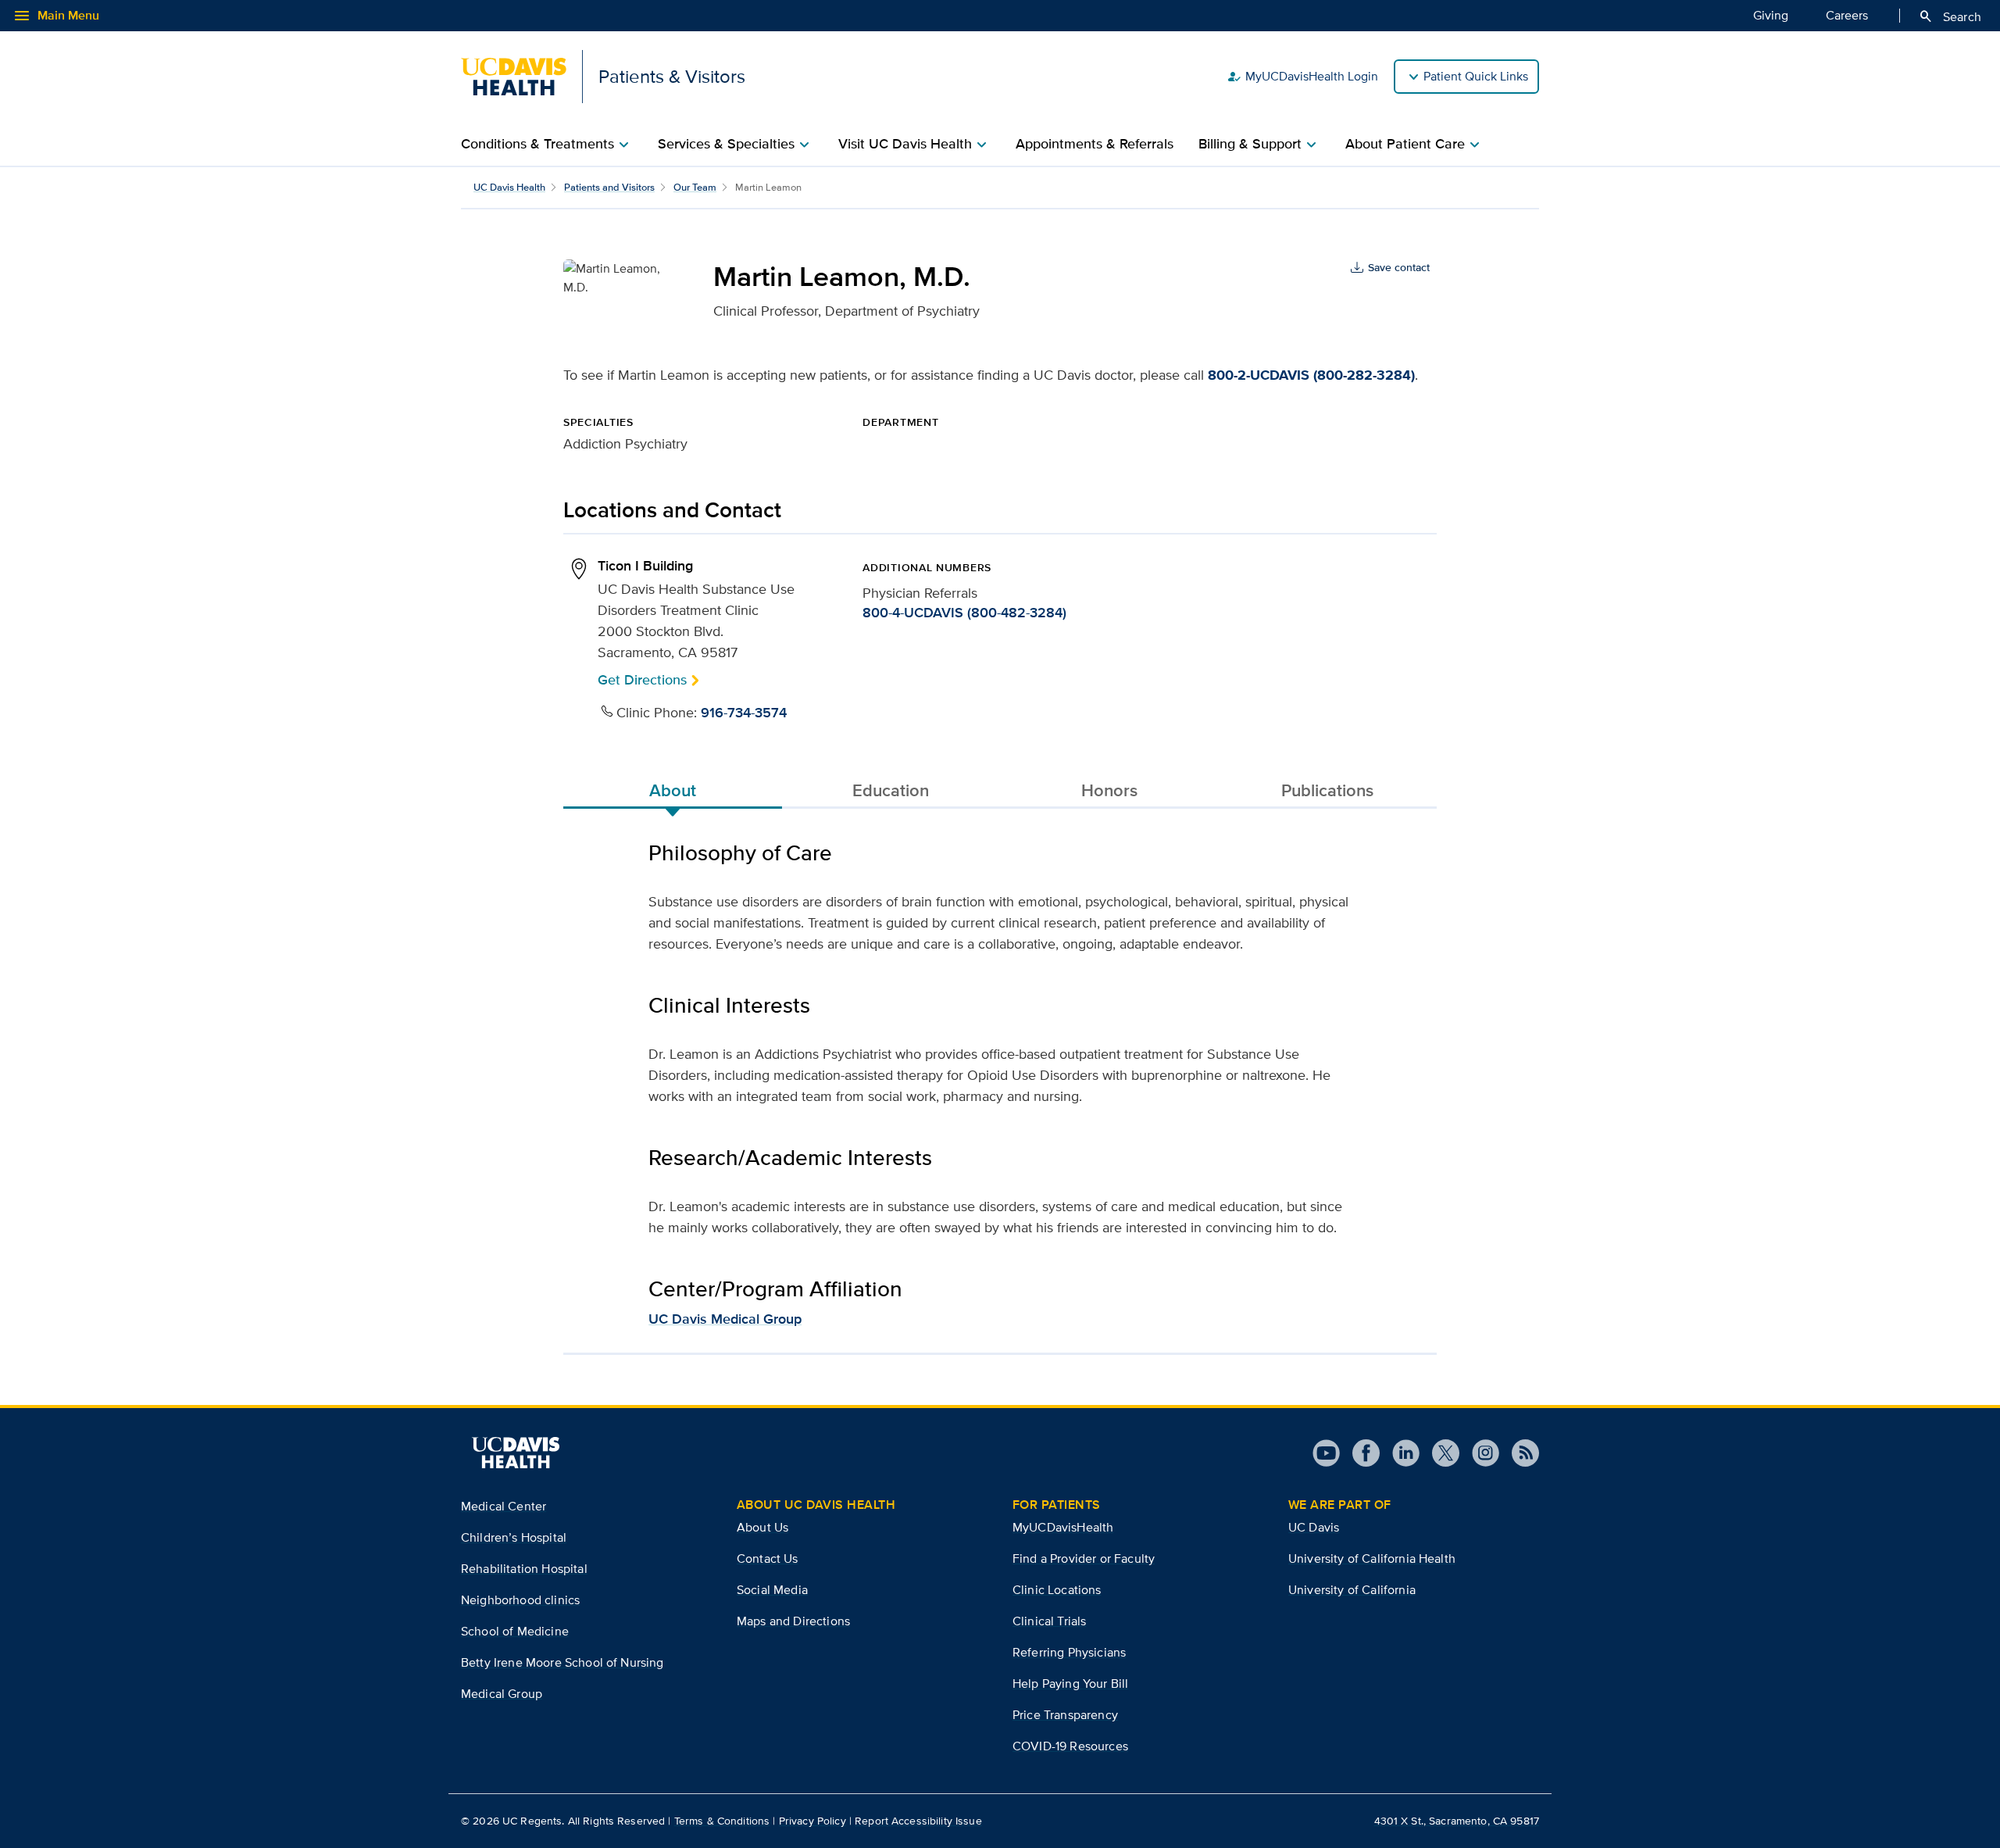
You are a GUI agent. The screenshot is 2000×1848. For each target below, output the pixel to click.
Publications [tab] (1327, 790)
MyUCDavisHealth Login (1302, 77)
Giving (1771, 15)
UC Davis (1314, 1527)
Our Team (695, 187)
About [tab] (673, 790)
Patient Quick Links (1476, 76)
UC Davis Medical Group (725, 1319)
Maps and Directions (793, 1621)
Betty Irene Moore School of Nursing (562, 1662)
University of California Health (1372, 1558)
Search (1950, 16)
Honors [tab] (1109, 790)
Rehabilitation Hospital (524, 1569)
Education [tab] (891, 790)
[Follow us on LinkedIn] (1400, 1453)
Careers (1847, 15)
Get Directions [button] (642, 679)
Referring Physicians (1069, 1652)
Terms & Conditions (722, 1821)
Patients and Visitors (609, 187)
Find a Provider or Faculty (1084, 1558)
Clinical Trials (1049, 1621)
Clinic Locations (1057, 1590)
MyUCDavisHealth (1063, 1527)
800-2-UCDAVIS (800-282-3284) (1311, 375)
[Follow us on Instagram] (1479, 1453)
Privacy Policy (812, 1821)
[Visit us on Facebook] (1360, 1453)
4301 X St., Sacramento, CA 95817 (1457, 1821)
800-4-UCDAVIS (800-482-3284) (964, 613)
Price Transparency (1065, 1715)
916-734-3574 (744, 713)
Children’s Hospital (514, 1537)
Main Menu (56, 16)
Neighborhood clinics (520, 1600)
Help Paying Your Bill (1070, 1684)
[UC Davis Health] (516, 1453)
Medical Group (502, 1694)
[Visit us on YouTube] (1326, 1453)
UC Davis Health (509, 187)
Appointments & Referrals (1095, 144)
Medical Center (504, 1506)
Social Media (772, 1590)
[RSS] (1519, 1453)
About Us (762, 1527)
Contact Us (768, 1558)
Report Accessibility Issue (918, 1821)
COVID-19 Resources (1070, 1746)
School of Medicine (515, 1631)
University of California (1352, 1590)
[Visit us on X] (1439, 1453)
